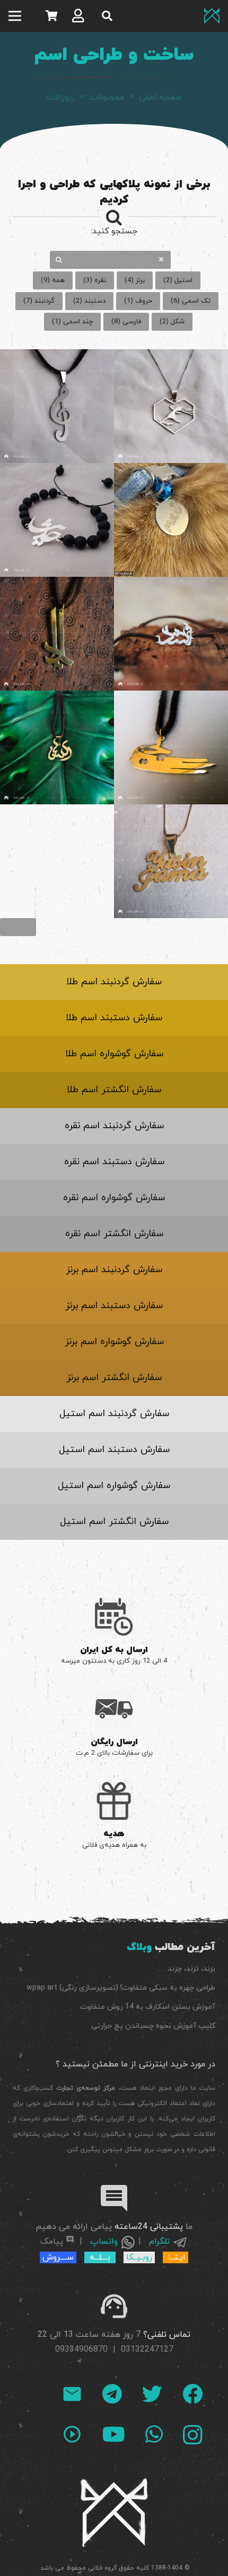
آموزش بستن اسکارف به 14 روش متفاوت (148, 2007)
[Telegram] (112, 2394)
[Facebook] (192, 2394)
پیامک (52, 2242)
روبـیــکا (139, 2257)
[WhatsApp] (154, 2434)
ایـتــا (177, 2257)
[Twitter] (152, 2394)
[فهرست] (15, 16)
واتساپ (104, 2242)
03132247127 (147, 2350)
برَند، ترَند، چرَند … (187, 1969)
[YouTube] (114, 2434)
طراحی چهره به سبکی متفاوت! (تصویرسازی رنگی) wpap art (121, 1988)
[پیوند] (212, 16)
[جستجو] (107, 16)
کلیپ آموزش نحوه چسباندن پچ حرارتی (153, 2026)
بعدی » (18, 927)
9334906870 (84, 2350)
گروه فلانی (102, 2568)
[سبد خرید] (51, 16)
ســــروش (58, 2257)
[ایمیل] (72, 2394)
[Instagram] (193, 2435)
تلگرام (161, 2242)
